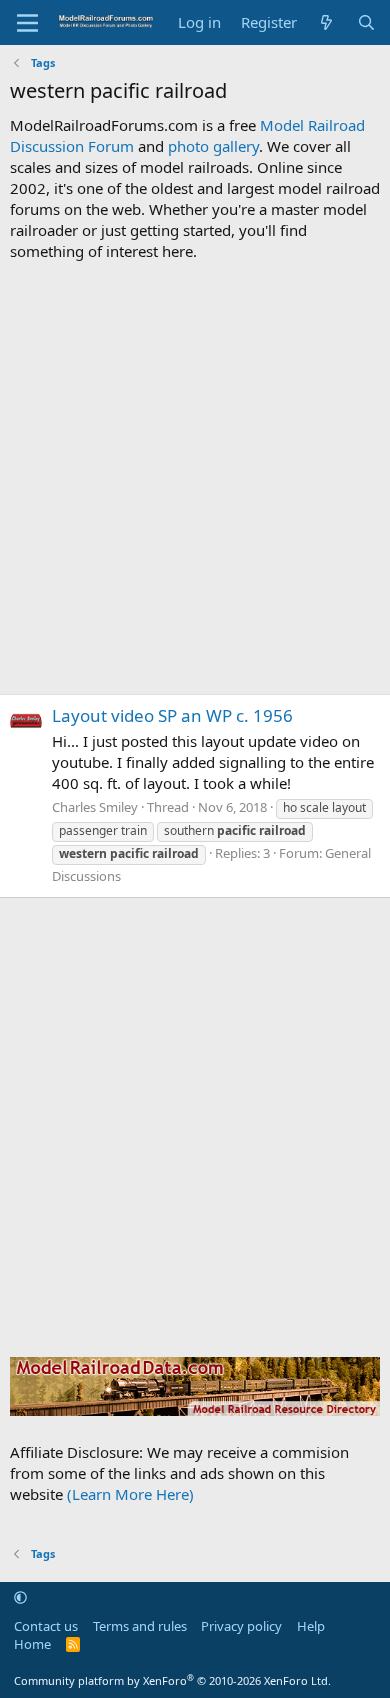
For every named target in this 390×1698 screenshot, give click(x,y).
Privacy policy (241, 1626)
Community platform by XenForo (172, 1680)
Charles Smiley (95, 807)
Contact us (46, 1626)
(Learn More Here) (130, 1494)
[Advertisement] (195, 478)
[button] (20, 1597)
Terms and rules (140, 1626)
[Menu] (27, 23)
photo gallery (213, 146)
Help (311, 1626)
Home (32, 1644)
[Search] (366, 22)
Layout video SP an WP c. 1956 (172, 715)
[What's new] (326, 22)
